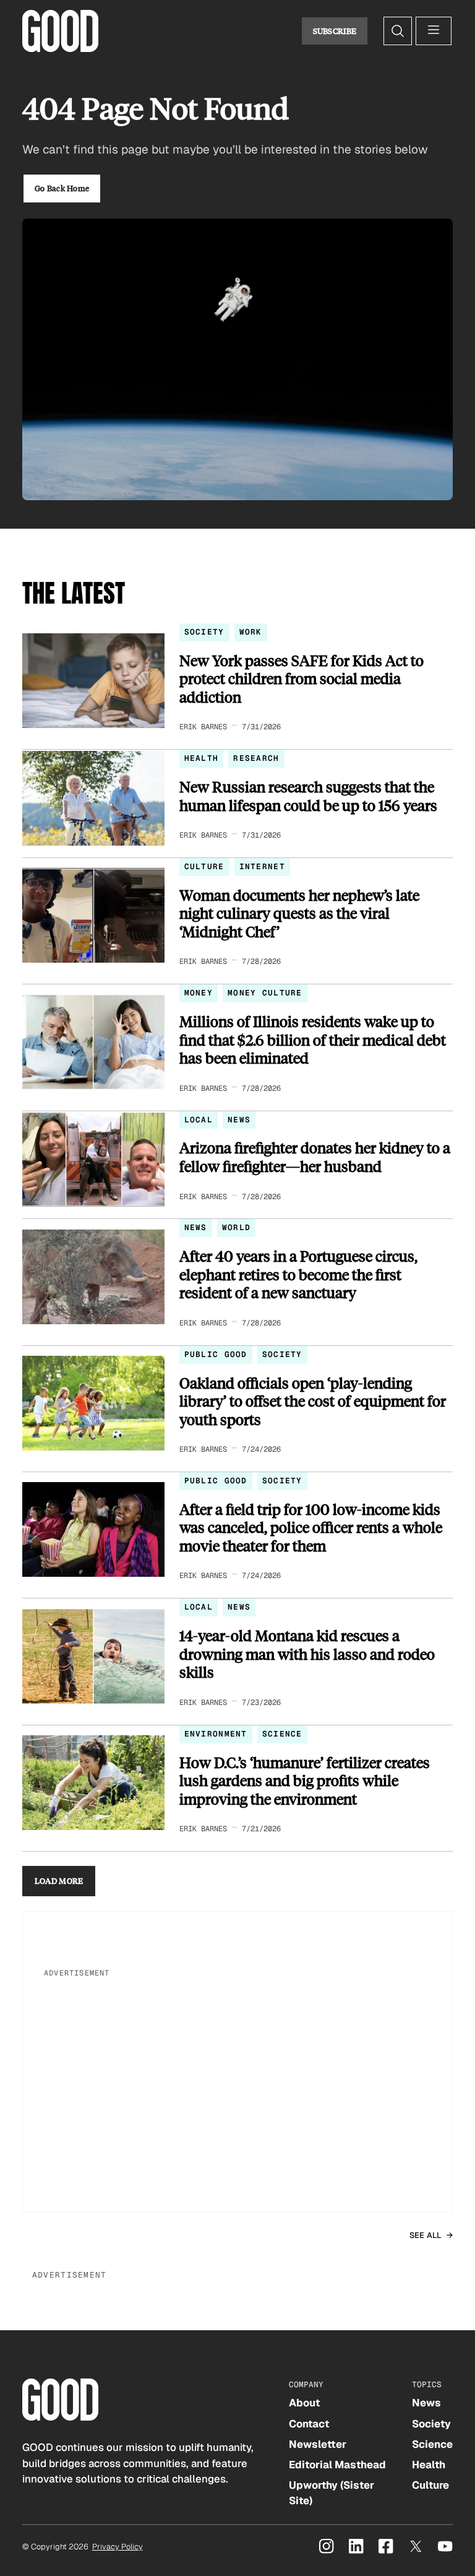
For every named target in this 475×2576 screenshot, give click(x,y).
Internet (262, 866)
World (236, 1227)
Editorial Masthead (337, 2465)
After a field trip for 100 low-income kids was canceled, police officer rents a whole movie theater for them (311, 1528)
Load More (59, 1881)
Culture (204, 866)
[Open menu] (434, 31)
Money (199, 993)
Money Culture (265, 993)
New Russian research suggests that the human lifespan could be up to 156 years (308, 796)
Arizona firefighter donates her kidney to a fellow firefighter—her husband (315, 1157)
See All (426, 2235)
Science (282, 1734)
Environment (216, 1734)
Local (199, 1120)
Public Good (216, 1354)
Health (202, 758)
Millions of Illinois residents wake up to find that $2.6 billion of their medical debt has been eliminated (313, 1040)
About (304, 2403)
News (239, 1120)
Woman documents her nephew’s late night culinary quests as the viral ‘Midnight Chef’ (299, 913)
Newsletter (318, 2444)
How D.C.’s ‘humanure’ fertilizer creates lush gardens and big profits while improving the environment (305, 1781)
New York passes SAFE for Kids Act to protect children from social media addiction (302, 679)
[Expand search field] (398, 31)
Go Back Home (62, 188)
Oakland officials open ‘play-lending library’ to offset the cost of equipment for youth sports (313, 1401)
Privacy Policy (118, 2547)
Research (256, 758)
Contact (309, 2424)
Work (251, 632)
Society (204, 632)
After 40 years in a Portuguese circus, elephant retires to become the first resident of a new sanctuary (298, 1274)
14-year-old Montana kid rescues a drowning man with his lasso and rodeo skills (307, 1654)
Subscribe (335, 31)
